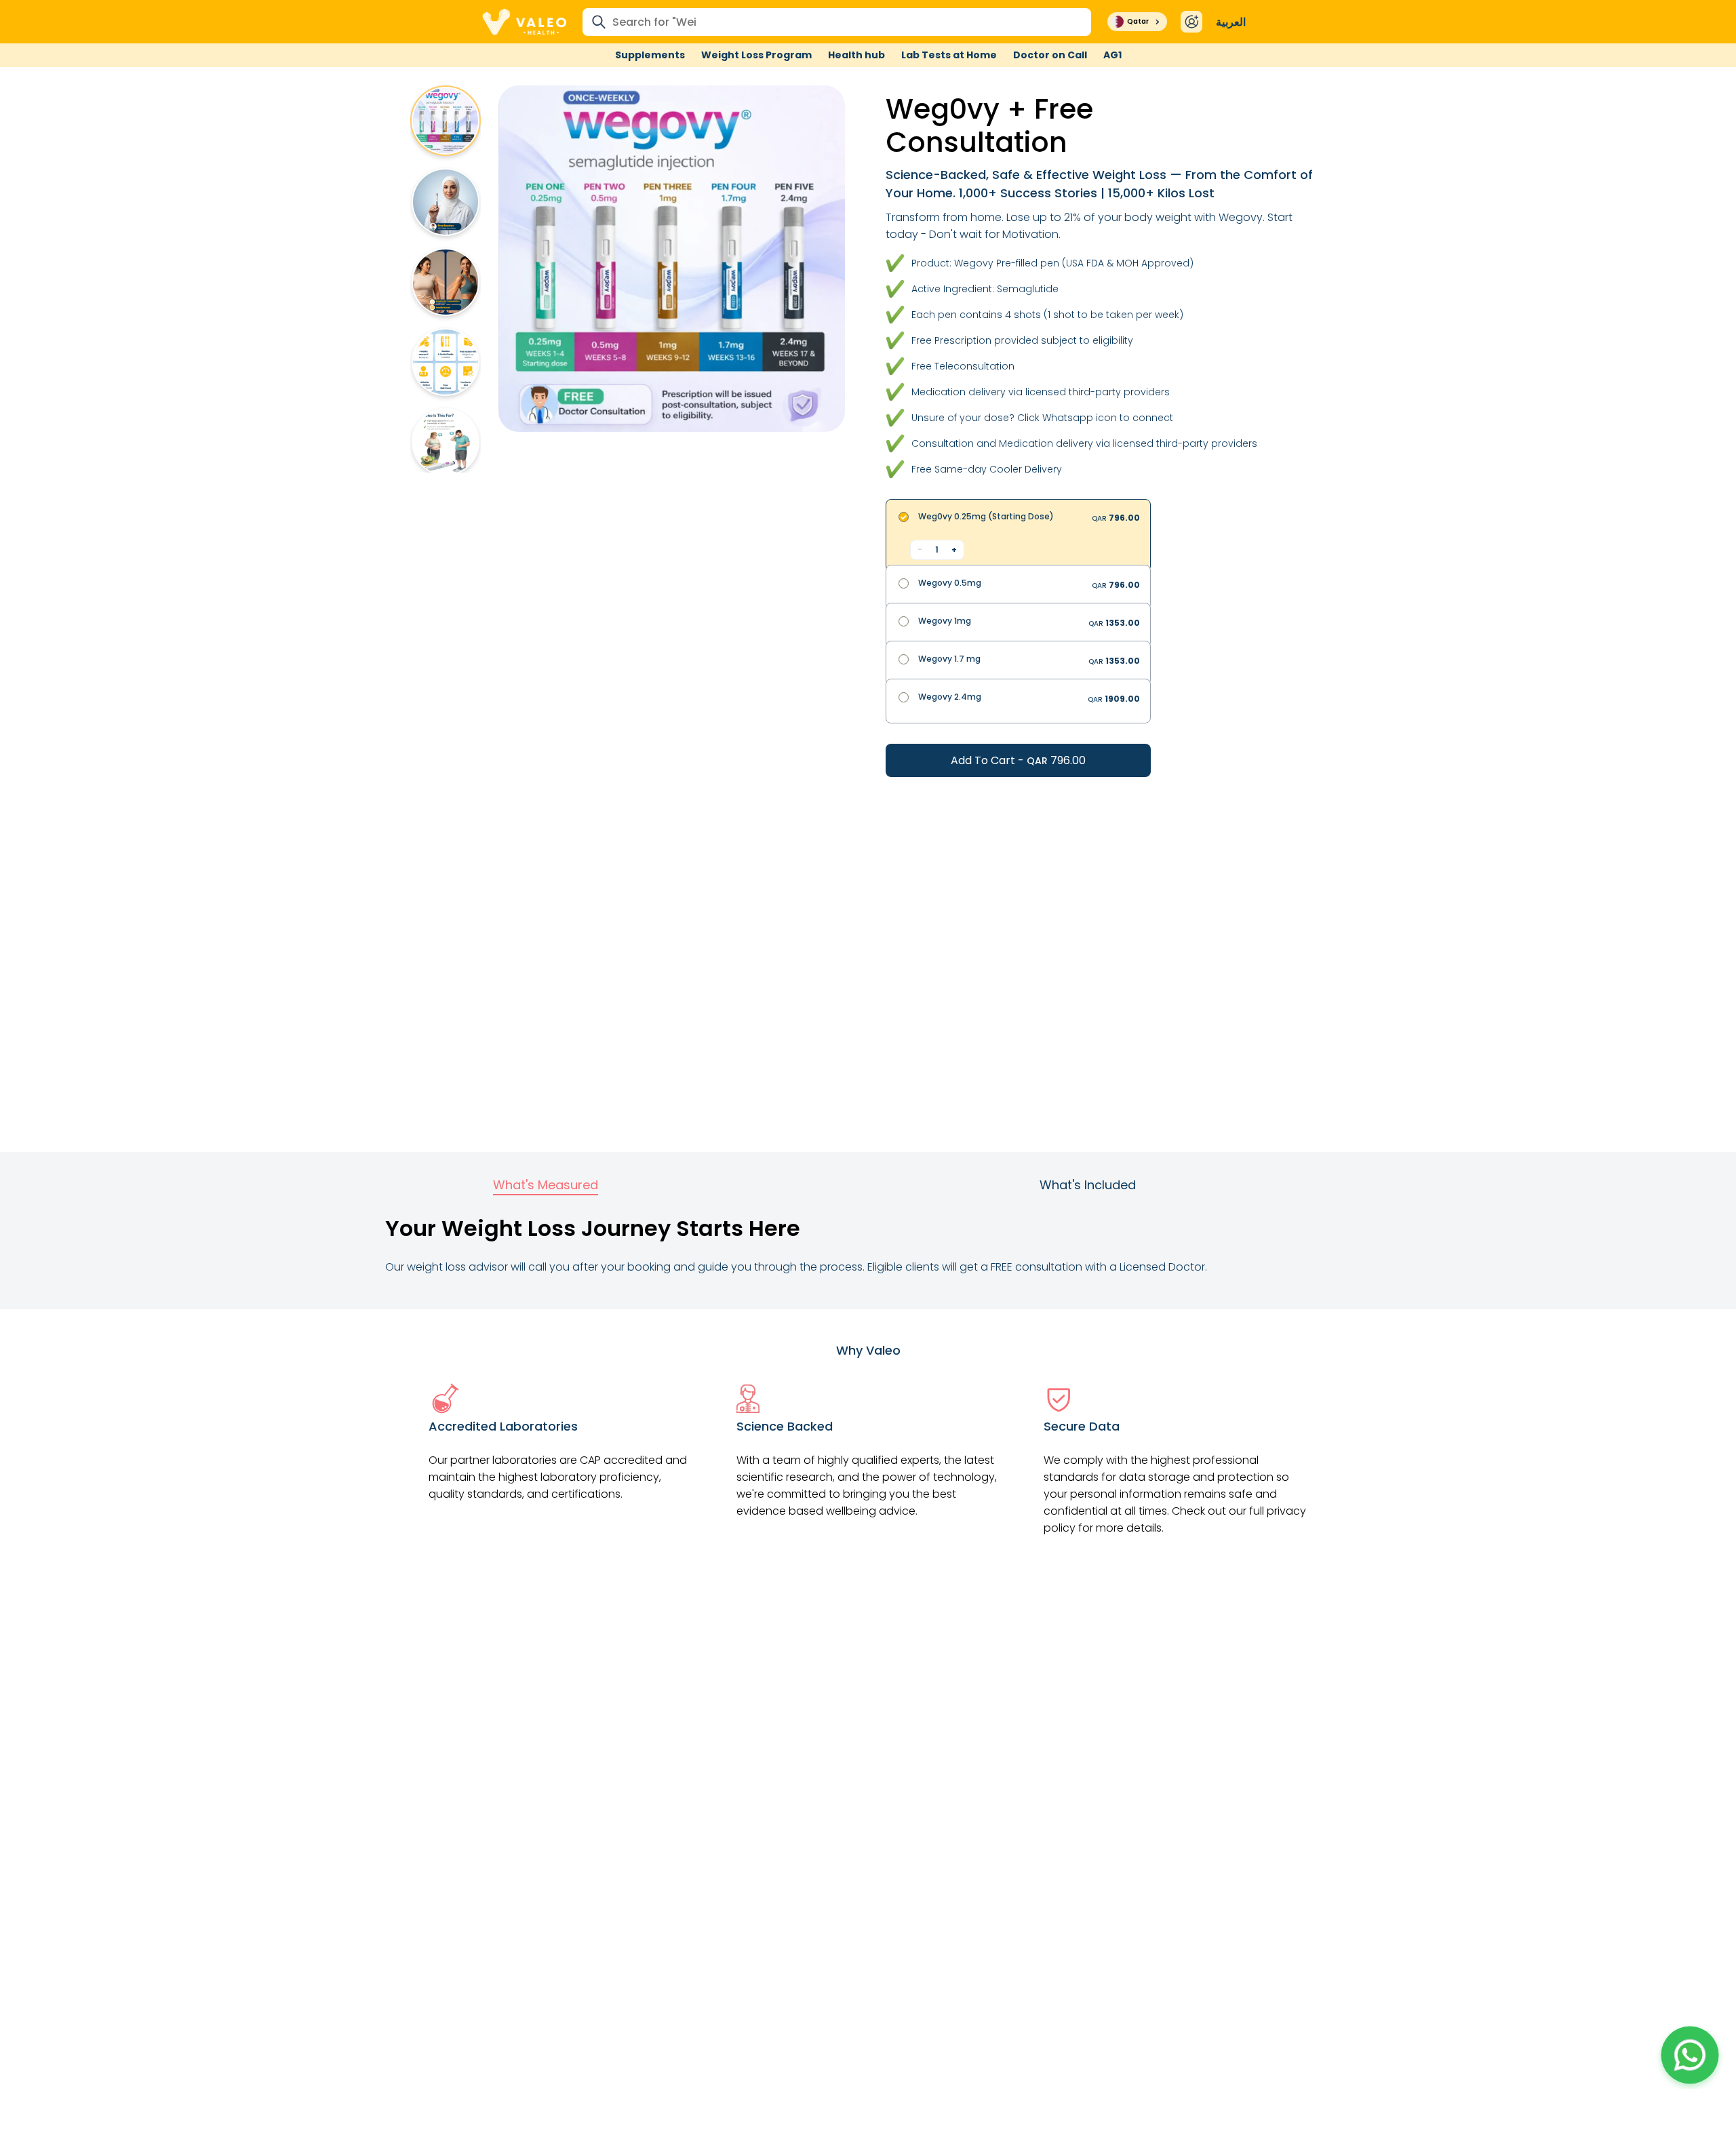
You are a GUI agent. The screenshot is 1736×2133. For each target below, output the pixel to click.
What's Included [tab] (1088, 1185)
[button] (1690, 2055)
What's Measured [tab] (546, 1185)
